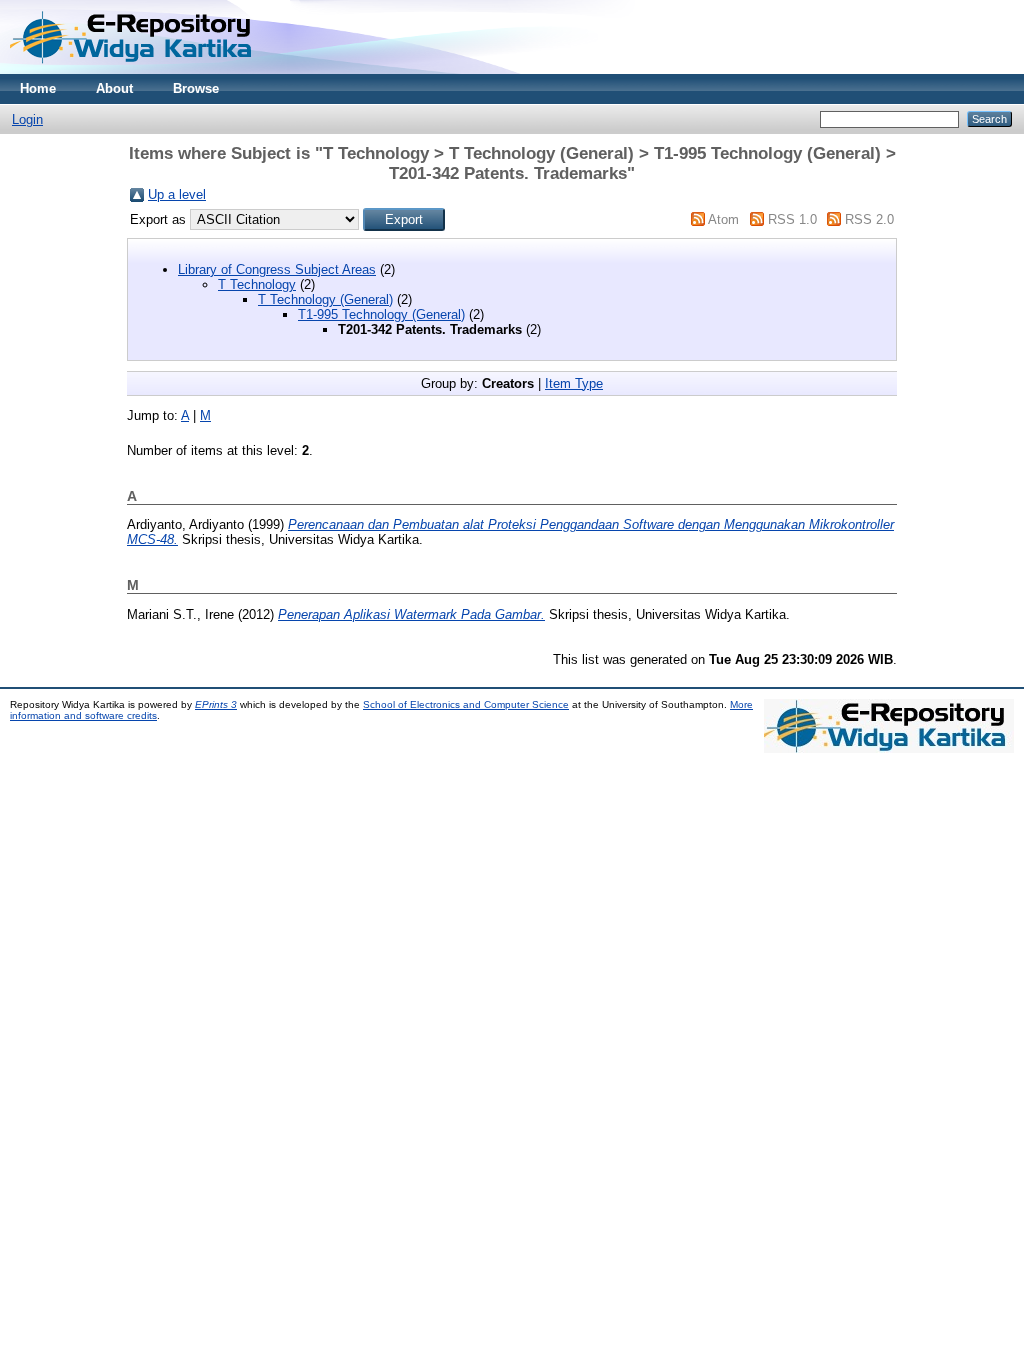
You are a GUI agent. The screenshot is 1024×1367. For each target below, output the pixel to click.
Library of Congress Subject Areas (277, 269)
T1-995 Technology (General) (381, 314)
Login (27, 119)
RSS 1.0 (792, 219)
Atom (723, 219)
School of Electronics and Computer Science (466, 704)
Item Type (574, 383)
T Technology (257, 284)
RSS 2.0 (869, 219)
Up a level (177, 194)
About (114, 88)
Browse (196, 88)
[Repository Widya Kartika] (135, 69)
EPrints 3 (216, 704)
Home (38, 88)
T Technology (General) (325, 299)
